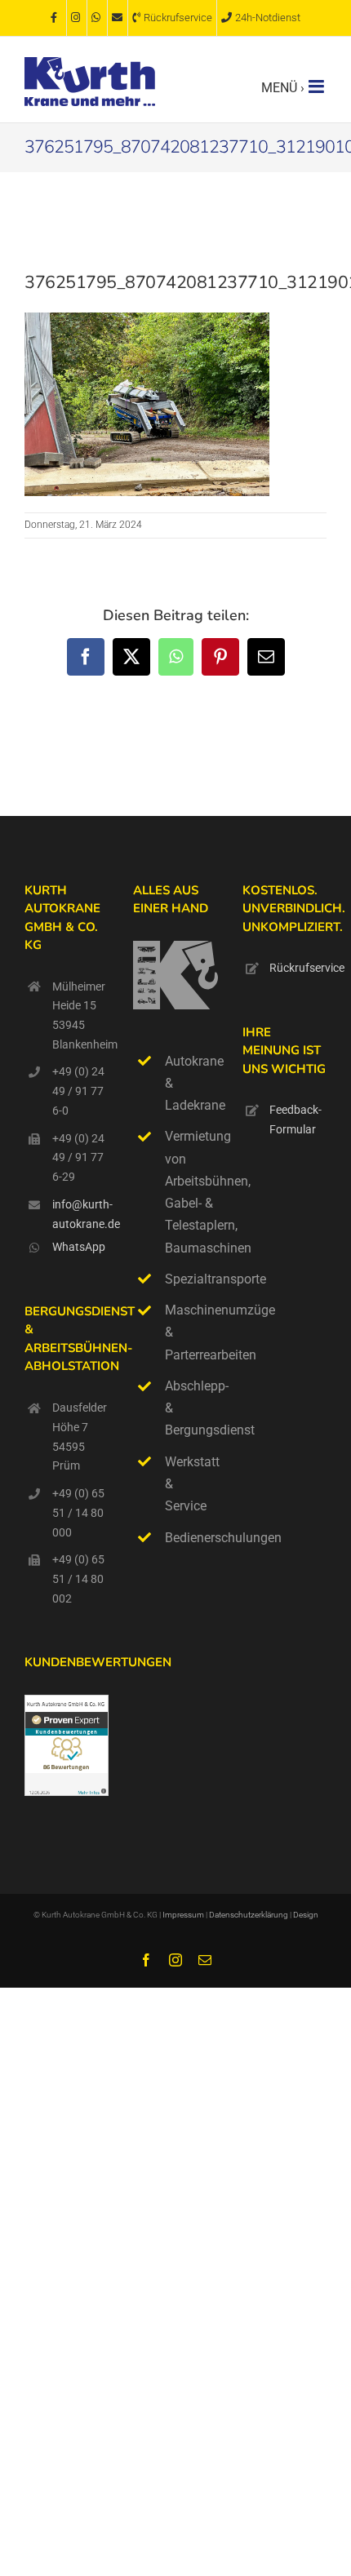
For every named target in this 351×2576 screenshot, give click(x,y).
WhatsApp (79, 1247)
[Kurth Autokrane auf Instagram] (77, 18)
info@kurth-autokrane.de (81, 1214)
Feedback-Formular (295, 1120)
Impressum (183, 1915)
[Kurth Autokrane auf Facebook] (56, 18)
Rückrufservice (298, 968)
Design (306, 1915)
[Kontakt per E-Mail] (118, 18)
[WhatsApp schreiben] (97, 18)
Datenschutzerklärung (249, 1915)
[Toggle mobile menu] (318, 86)
